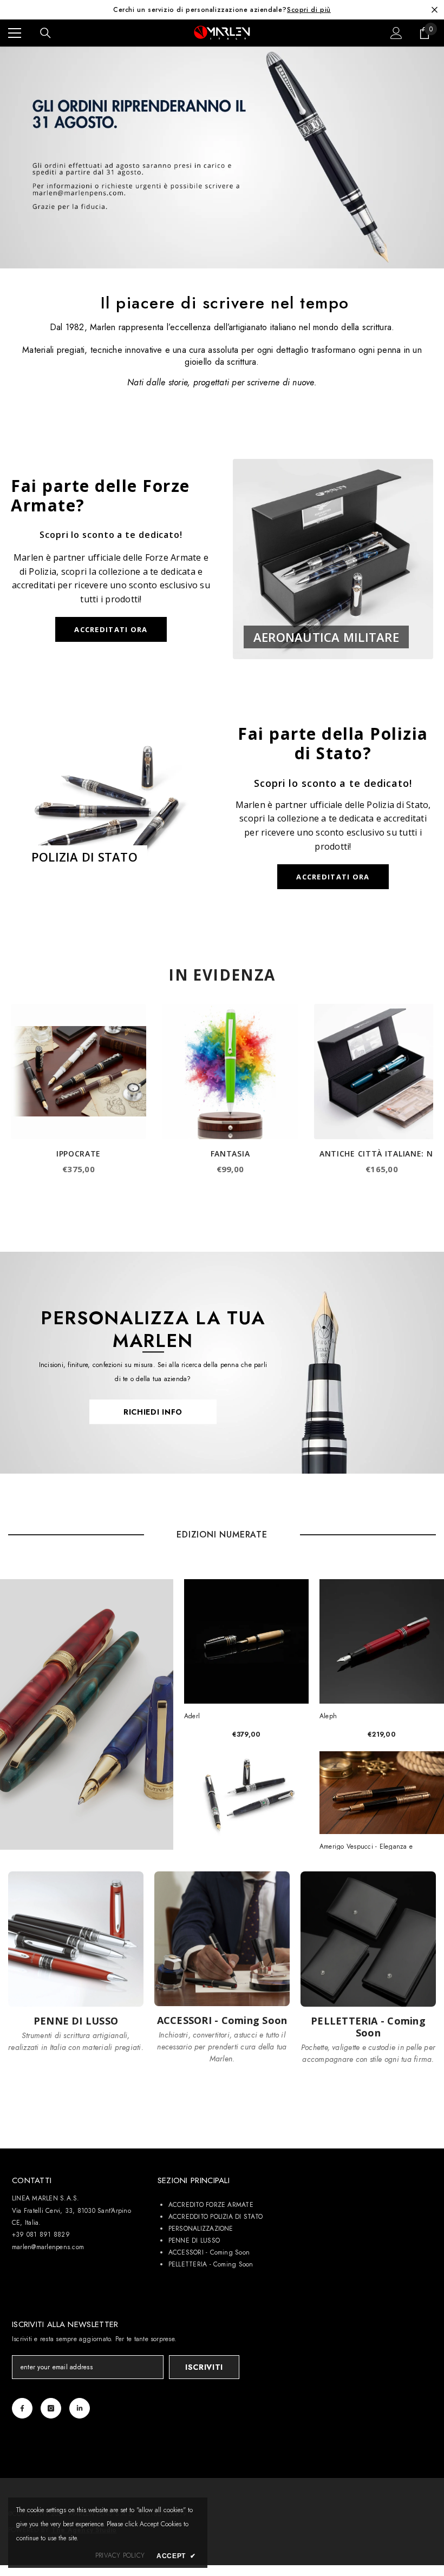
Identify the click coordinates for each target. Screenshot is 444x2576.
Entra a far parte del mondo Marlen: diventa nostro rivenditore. (222, 10)
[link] (222, 157)
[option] (222, 10)
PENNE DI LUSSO (194, 2240)
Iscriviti (204, 2367)
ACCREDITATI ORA (111, 629)
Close (435, 10)
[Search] (45, 33)
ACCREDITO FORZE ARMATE (211, 2205)
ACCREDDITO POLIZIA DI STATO (216, 2217)
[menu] (15, 33)
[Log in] (396, 33)
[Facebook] (22, 2408)
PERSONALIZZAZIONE (201, 2229)
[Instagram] (51, 2408)
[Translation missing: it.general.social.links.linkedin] (80, 2408)
